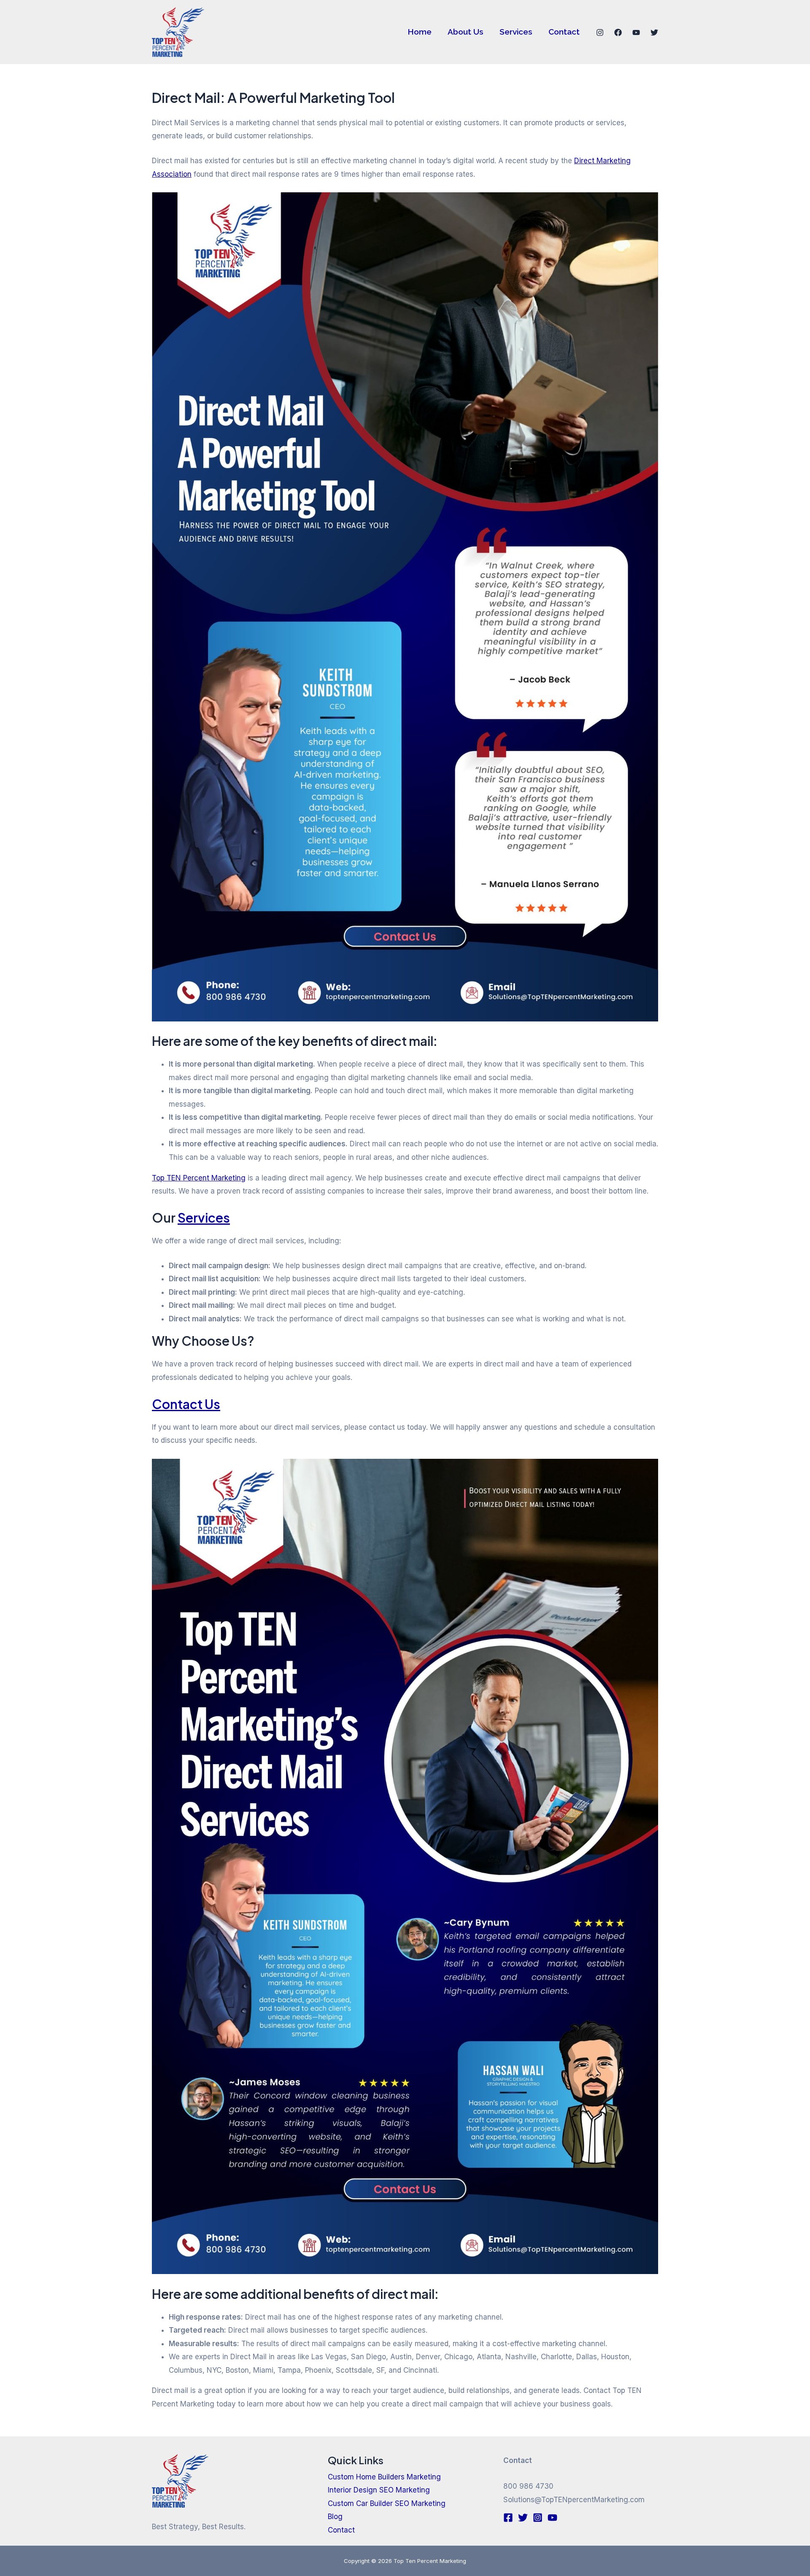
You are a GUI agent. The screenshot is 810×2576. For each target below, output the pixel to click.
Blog (335, 2517)
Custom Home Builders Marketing (384, 2477)
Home (420, 32)
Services (516, 32)
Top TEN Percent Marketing (199, 1178)
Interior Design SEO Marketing (379, 2490)
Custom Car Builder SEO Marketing (387, 2503)
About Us (466, 32)
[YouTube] (636, 32)
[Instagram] (600, 32)
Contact (564, 32)
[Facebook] (618, 32)
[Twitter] (654, 32)
